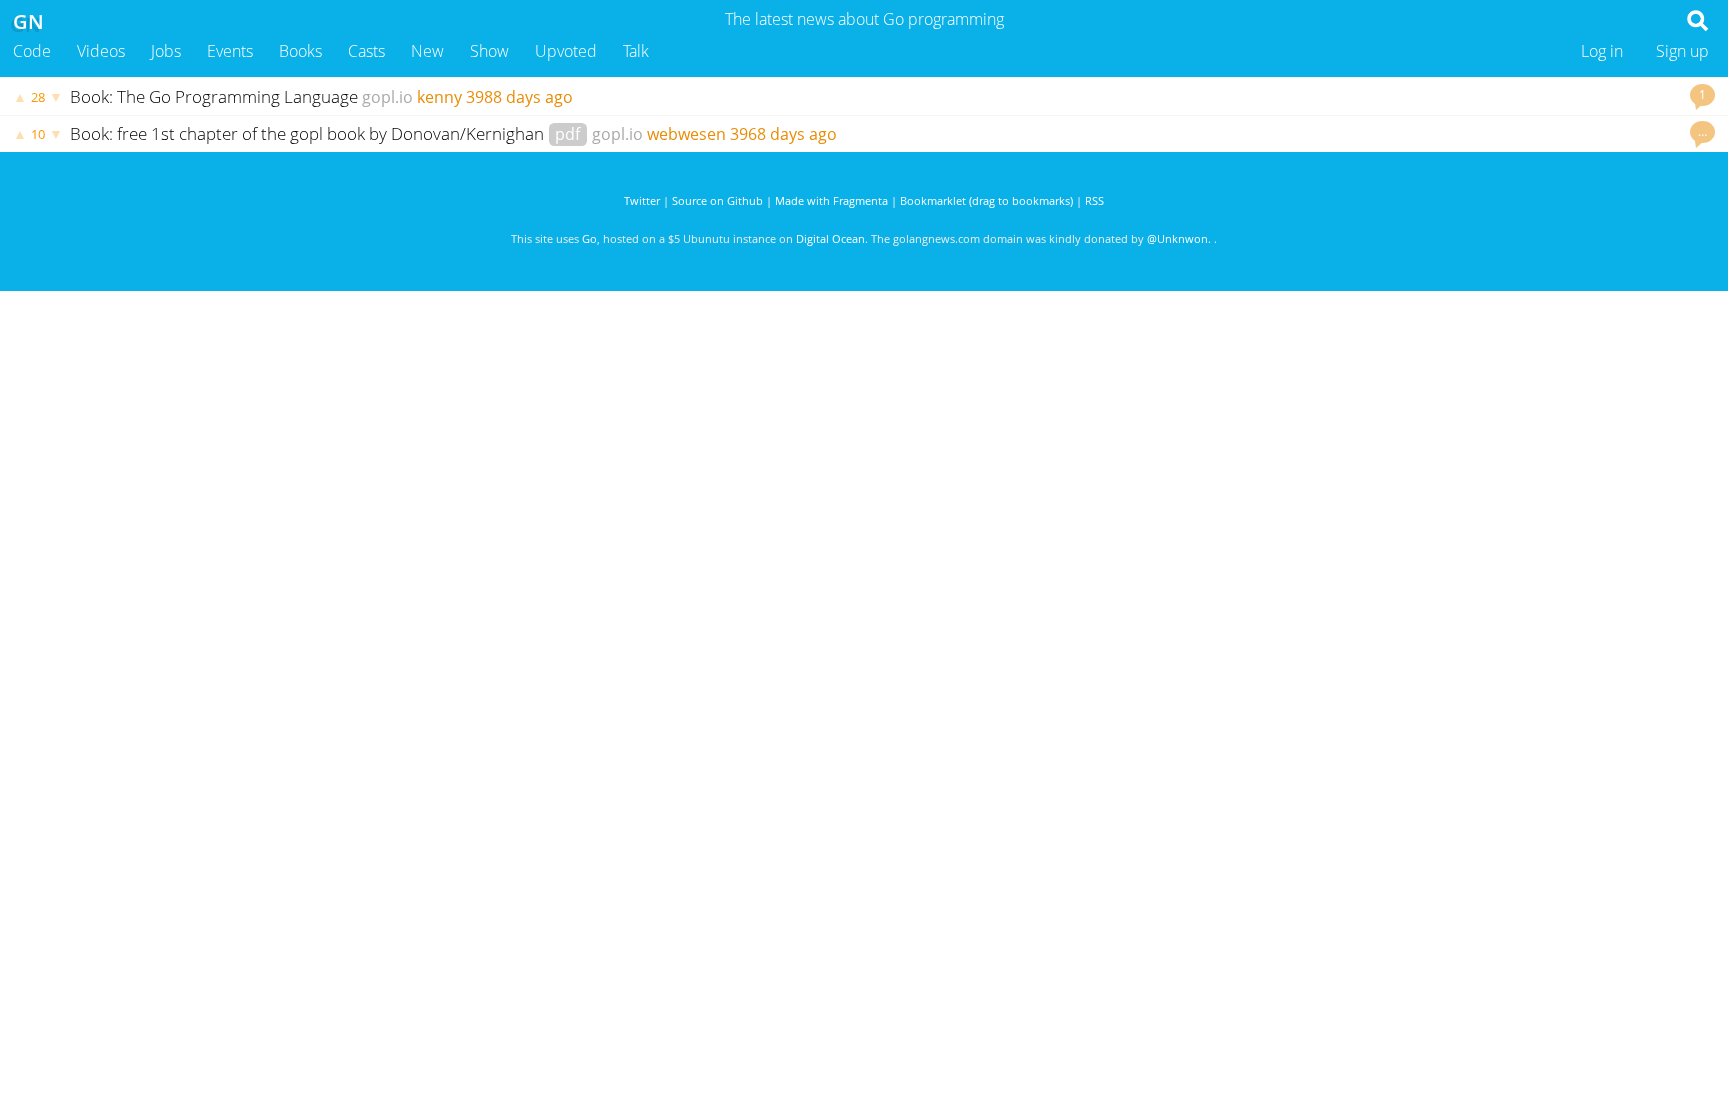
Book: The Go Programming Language (214, 96)
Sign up (1682, 51)
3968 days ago (783, 134)
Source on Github (717, 200)
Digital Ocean (830, 238)
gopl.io (387, 97)
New (427, 51)
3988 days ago (519, 97)
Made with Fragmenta (831, 200)
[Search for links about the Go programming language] (1701, 26)
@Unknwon (1177, 238)
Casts (366, 51)
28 (38, 97)
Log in (1602, 51)
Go (589, 238)
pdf (567, 134)
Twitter (642, 200)
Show (489, 51)
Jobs (166, 51)
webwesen (686, 134)
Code (32, 51)
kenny (439, 97)
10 (38, 134)
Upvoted (566, 51)
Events (230, 51)
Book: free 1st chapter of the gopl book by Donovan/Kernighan (309, 133)
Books (300, 51)
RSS (1094, 200)
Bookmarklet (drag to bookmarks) (986, 200)
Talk (636, 51)
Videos (101, 51)
